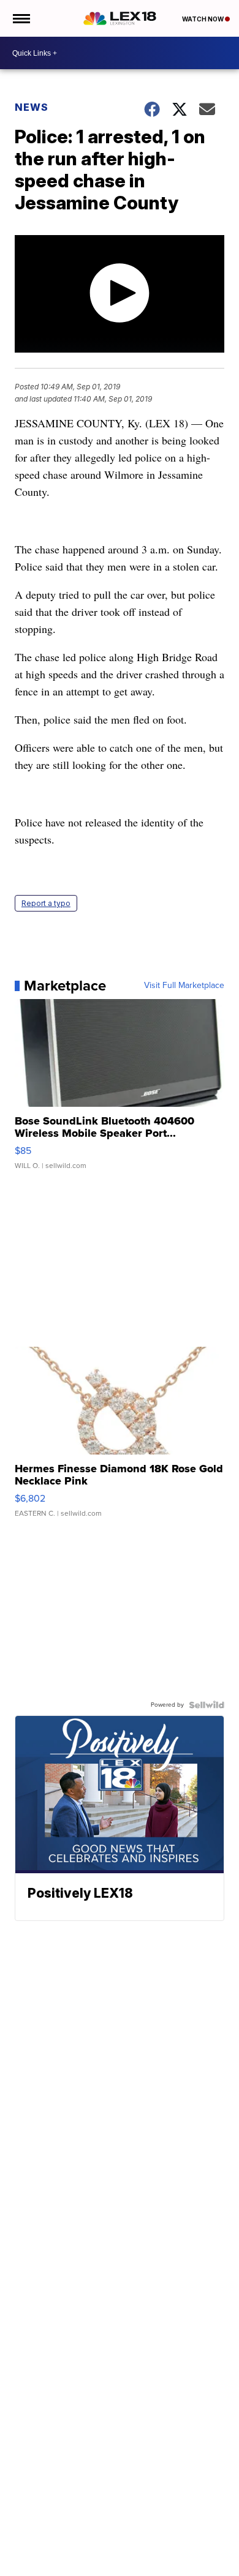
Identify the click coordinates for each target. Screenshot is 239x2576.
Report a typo (46, 903)
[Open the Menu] (21, 18)
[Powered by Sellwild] (207, 1705)
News (32, 107)
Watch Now (203, 19)
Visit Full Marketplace (184, 986)
